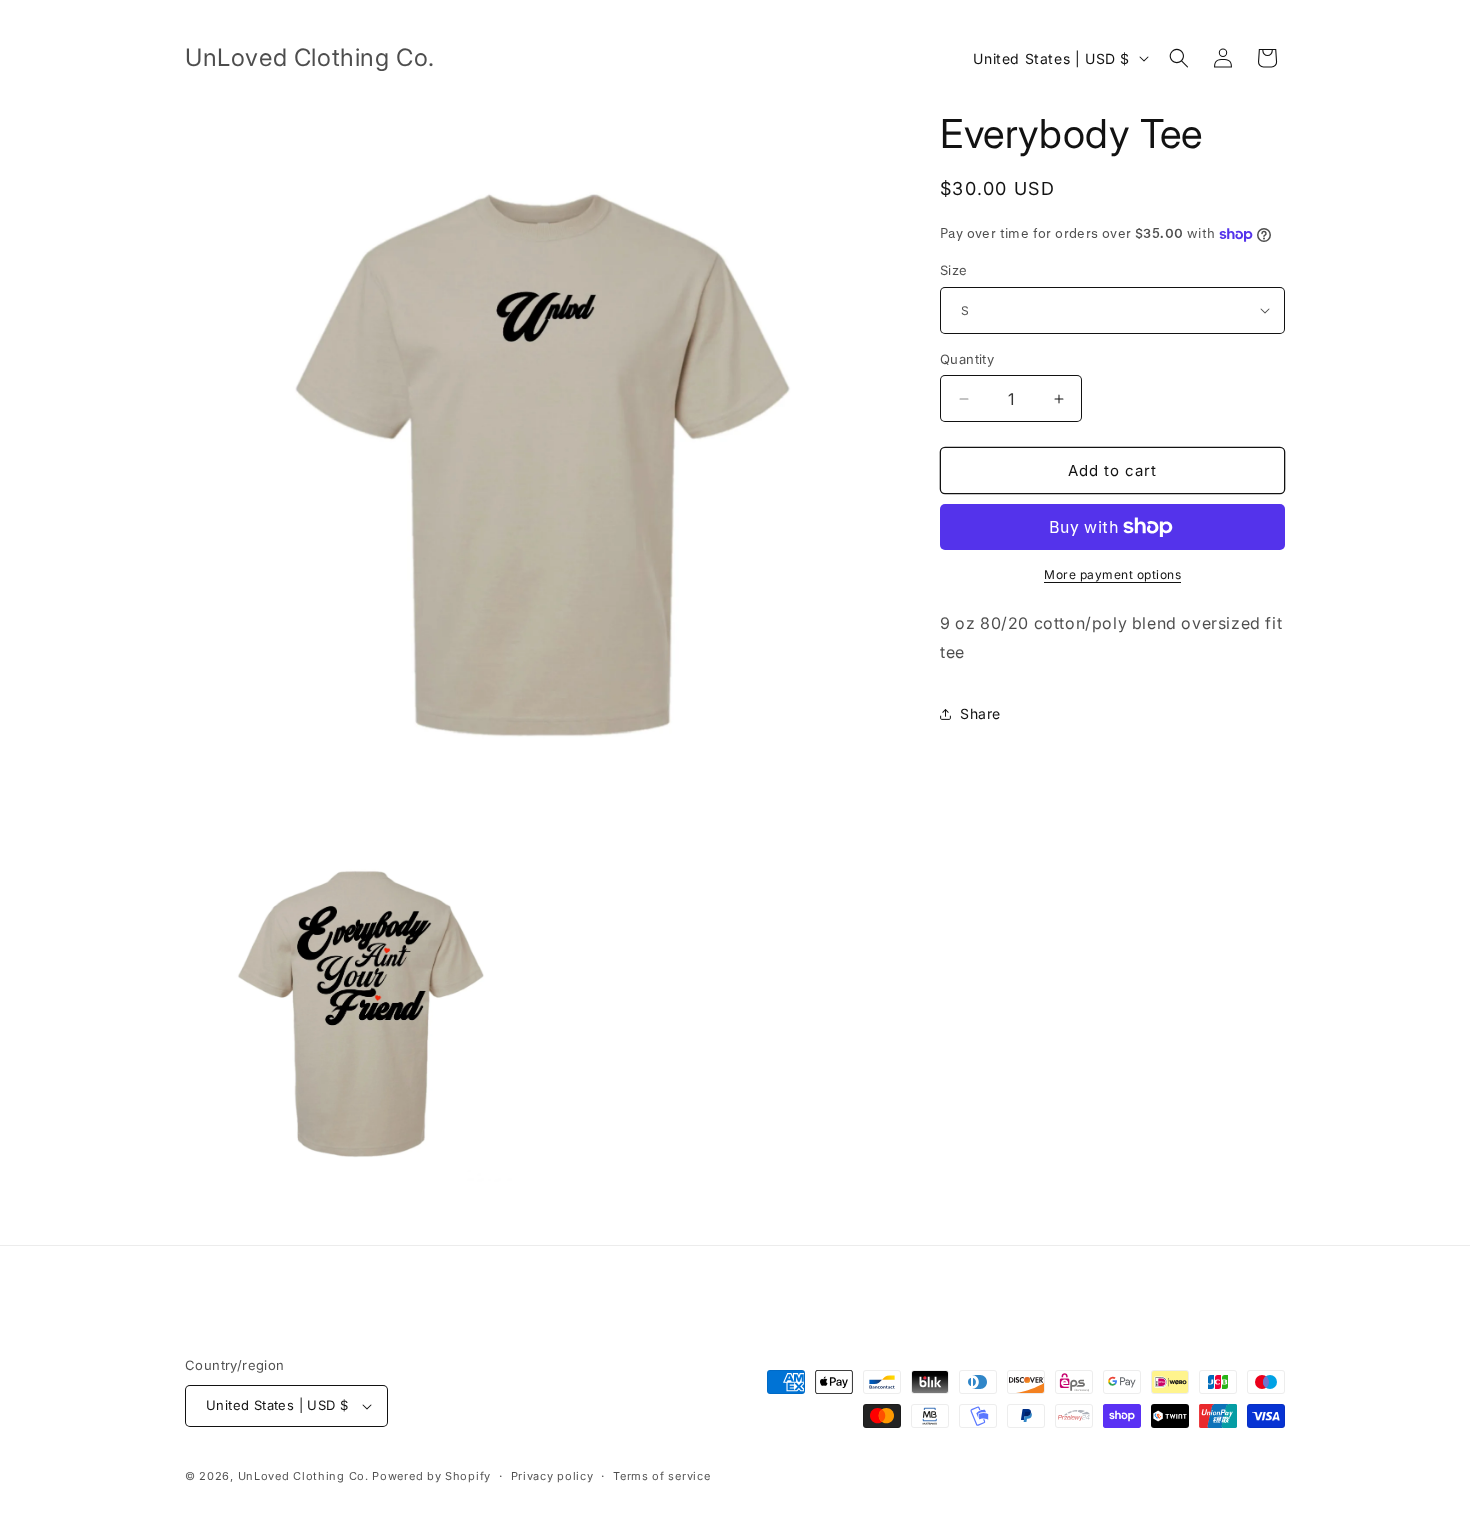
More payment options (1112, 574)
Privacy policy (552, 1476)
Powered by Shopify (431, 1476)
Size (954, 270)
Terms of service (661, 1476)
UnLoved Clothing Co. (305, 1476)
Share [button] (980, 713)
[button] (1179, 58)
